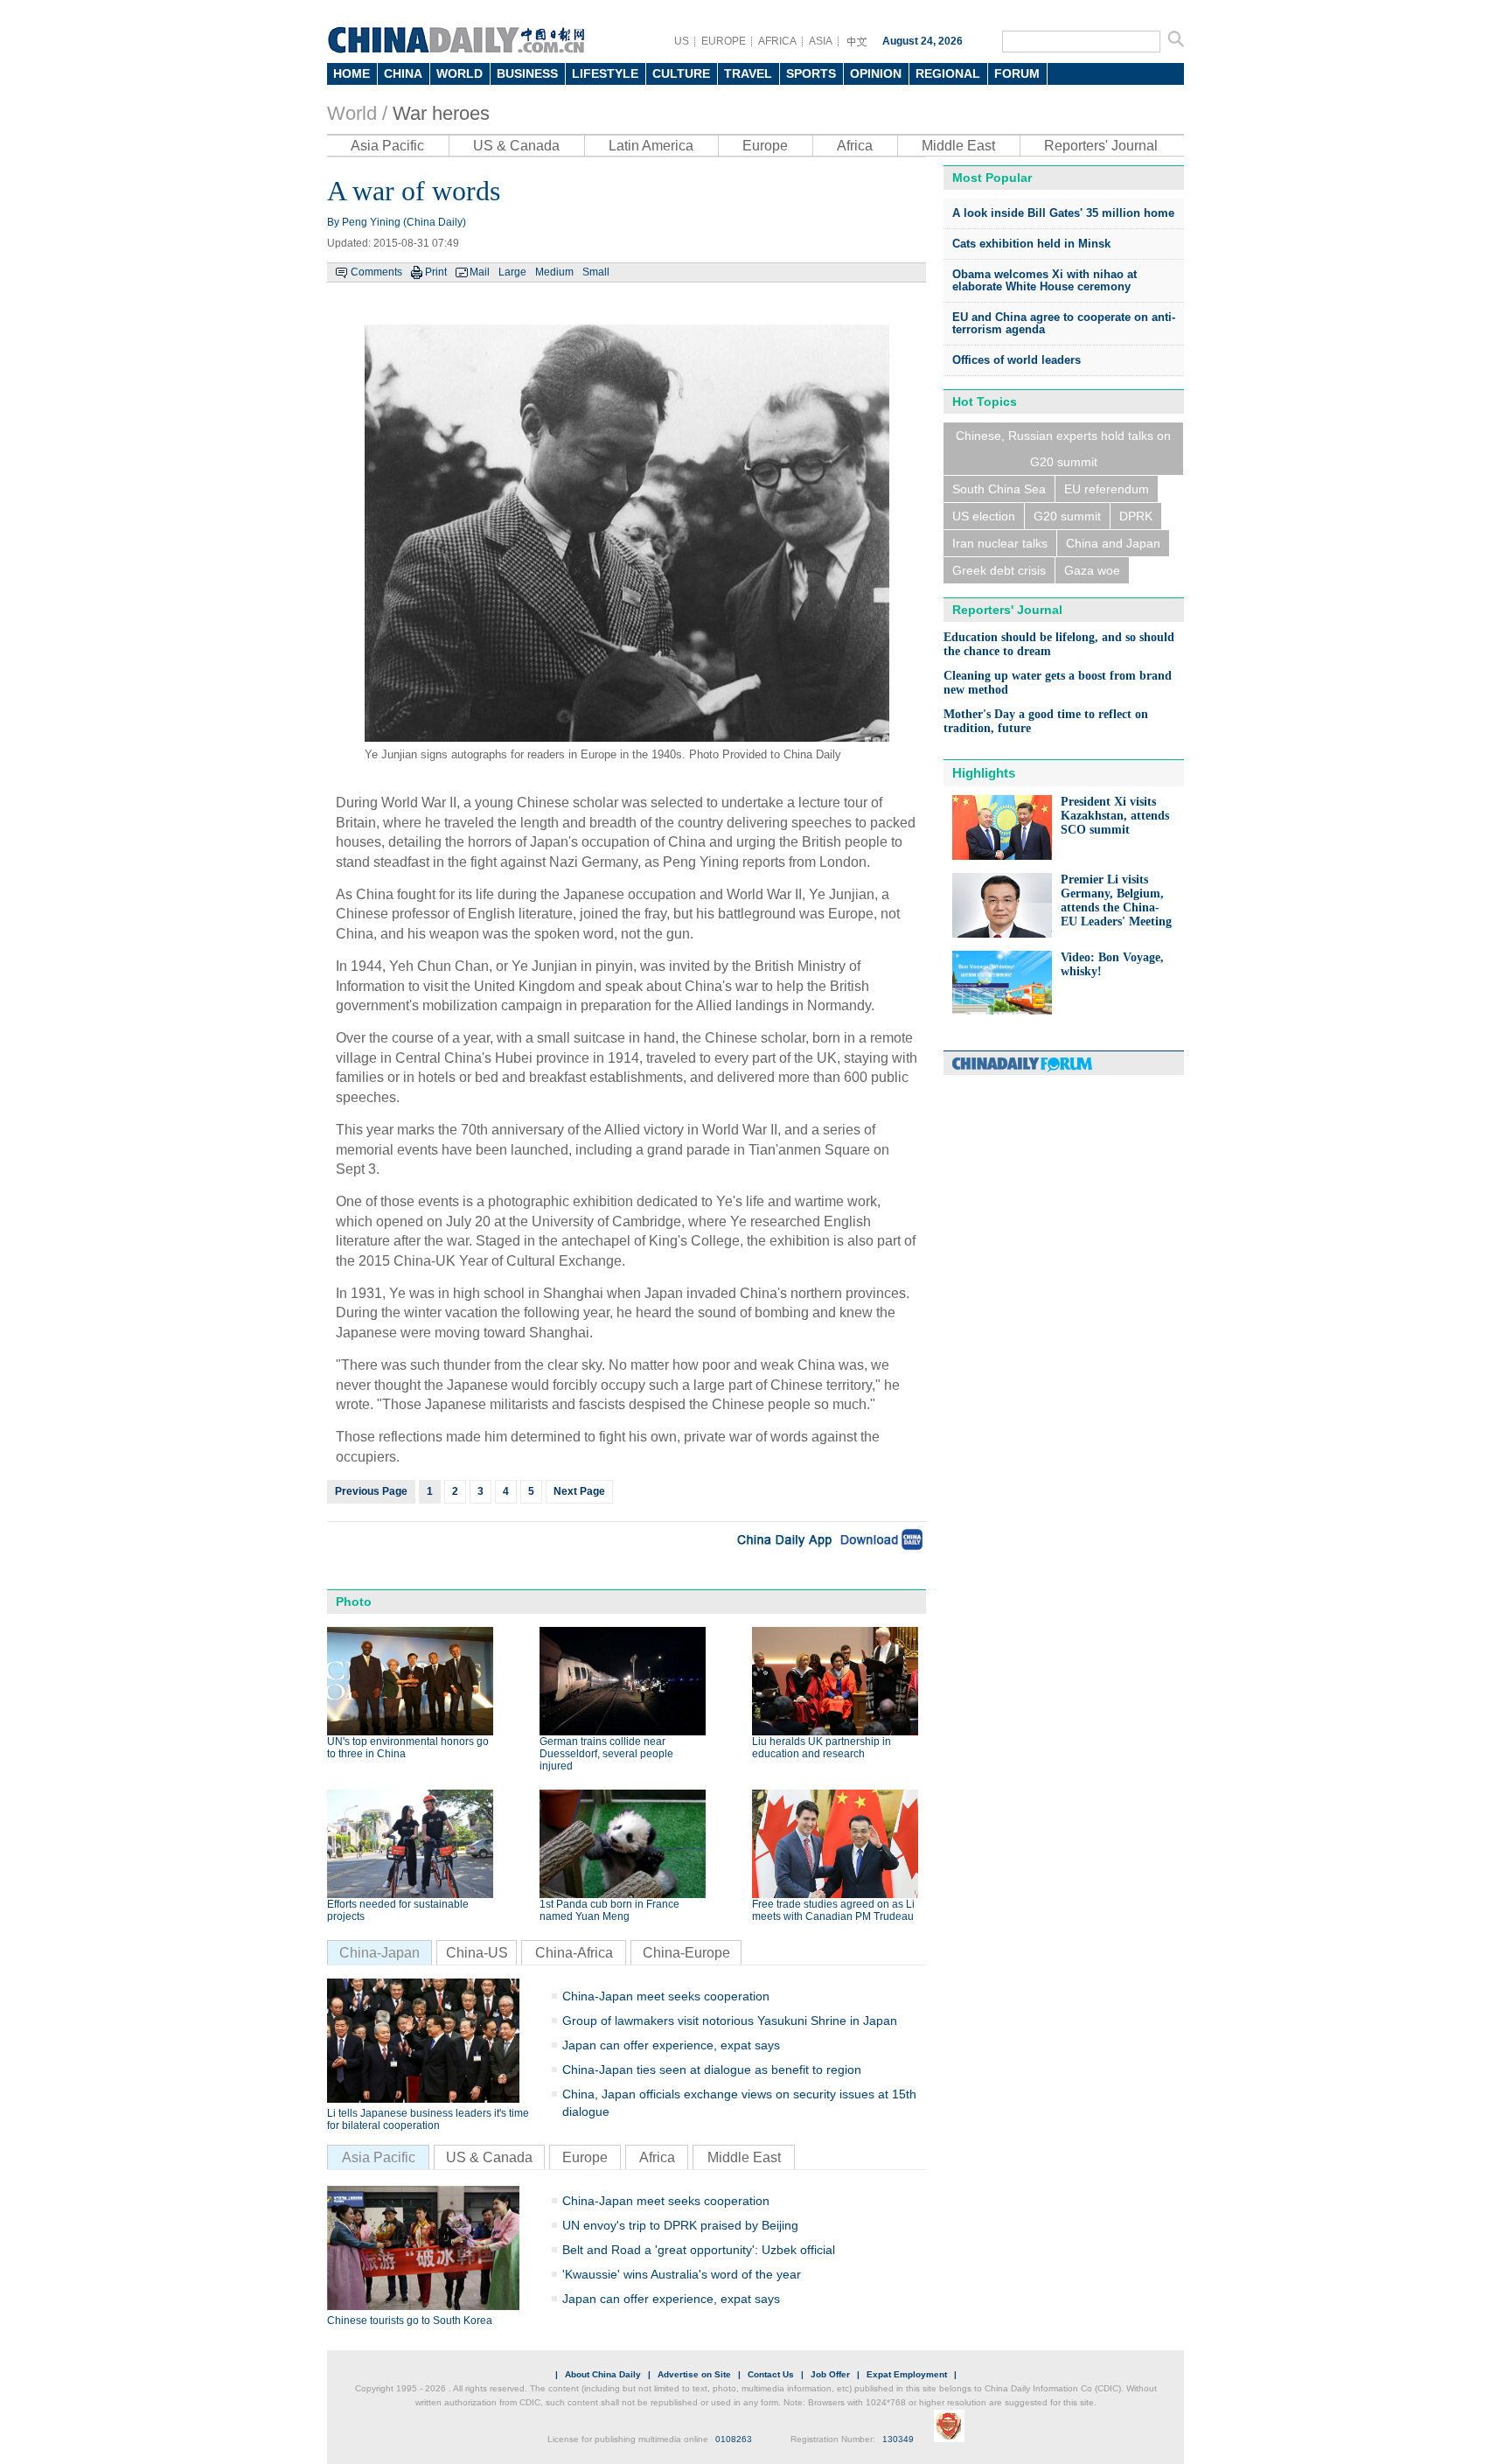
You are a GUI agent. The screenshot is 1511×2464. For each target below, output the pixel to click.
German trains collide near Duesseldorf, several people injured (606, 1754)
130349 (898, 2439)
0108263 (734, 2439)
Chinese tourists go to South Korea (410, 2321)
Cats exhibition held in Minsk (1031, 244)
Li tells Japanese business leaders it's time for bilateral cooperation (428, 2119)
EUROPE (724, 41)
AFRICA (777, 41)
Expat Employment (907, 2374)
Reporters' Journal (1101, 146)
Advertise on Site (694, 2374)
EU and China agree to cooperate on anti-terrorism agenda (1064, 323)
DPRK (1136, 516)
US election (984, 516)
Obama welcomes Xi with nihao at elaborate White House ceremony (1044, 280)
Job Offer (830, 2374)
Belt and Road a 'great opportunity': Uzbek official (699, 2250)
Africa (855, 146)
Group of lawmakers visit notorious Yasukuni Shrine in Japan (730, 2021)
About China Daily (603, 2374)
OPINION (876, 73)
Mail (480, 272)
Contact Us (771, 2374)
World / (357, 113)
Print (436, 272)
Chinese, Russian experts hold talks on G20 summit (1063, 449)
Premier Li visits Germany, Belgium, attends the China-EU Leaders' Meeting (1116, 900)
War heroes (441, 113)
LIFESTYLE (605, 73)
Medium (554, 272)
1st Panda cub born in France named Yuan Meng (609, 1910)
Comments (376, 272)
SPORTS (811, 73)
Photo (354, 1602)
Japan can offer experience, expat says (671, 2045)
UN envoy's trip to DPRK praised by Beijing (680, 2225)
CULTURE (681, 73)
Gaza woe (1092, 570)
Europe (765, 146)
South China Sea (999, 489)
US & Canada (516, 146)
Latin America (651, 146)
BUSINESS (527, 73)
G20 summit (1067, 516)
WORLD (460, 73)
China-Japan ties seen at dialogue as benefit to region (712, 2070)
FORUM (1017, 73)
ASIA (821, 41)
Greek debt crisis (999, 570)
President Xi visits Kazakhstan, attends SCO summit (1115, 816)
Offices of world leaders (1017, 360)
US (682, 41)
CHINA (403, 73)
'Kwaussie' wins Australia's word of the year (682, 2274)
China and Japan (1113, 543)
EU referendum (1107, 489)
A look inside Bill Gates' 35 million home (1063, 213)
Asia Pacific (387, 146)
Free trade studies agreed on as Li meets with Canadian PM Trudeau (833, 1910)
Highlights (984, 773)
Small (596, 272)
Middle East (958, 146)
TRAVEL (748, 73)
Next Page (579, 1491)
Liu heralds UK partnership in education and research (822, 1748)
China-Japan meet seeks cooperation (666, 1996)
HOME (352, 73)
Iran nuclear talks (1000, 543)
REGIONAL (948, 73)
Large (512, 272)
